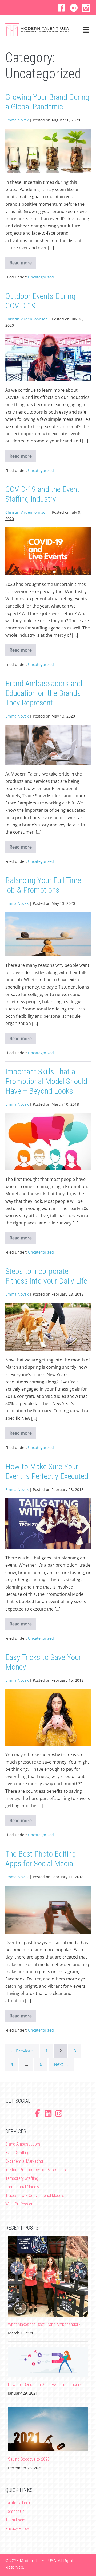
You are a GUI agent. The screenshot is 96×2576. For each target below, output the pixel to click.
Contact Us (15, 2511)
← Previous (22, 2051)
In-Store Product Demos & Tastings (36, 2170)
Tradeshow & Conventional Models (35, 2195)
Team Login (15, 2520)
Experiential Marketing (24, 2161)
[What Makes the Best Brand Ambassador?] (48, 2276)
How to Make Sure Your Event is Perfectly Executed (47, 1471)
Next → (61, 2064)
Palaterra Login (18, 2503)
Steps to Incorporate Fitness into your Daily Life (46, 1276)
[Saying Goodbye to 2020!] (48, 2429)
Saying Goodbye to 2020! (29, 2459)
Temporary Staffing (22, 2178)
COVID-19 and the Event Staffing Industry (42, 494)
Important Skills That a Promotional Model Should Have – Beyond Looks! (46, 1081)
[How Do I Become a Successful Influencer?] (48, 2361)
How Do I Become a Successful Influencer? (45, 2385)
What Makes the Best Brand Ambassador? (44, 2324)
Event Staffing (17, 2153)
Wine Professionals (22, 2204)
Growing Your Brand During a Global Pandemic (47, 102)
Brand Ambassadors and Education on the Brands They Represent (44, 693)
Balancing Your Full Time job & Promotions (43, 885)
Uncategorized (41, 277)
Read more (23, 264)
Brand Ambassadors (23, 2144)
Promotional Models (22, 2187)
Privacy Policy (17, 2529)
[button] (61, 8)
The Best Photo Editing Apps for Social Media (41, 1859)
